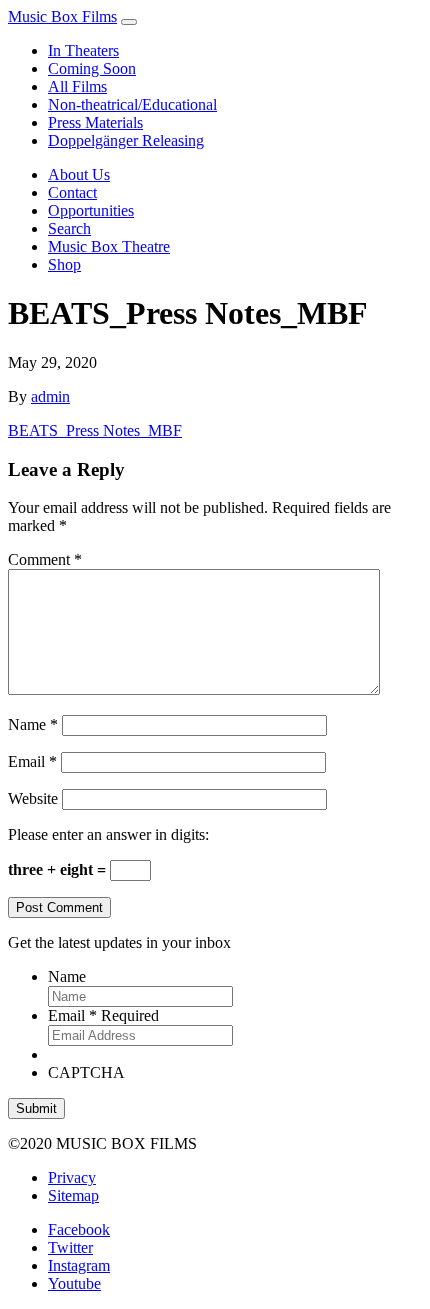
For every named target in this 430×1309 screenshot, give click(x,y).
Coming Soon (92, 68)
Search (69, 228)
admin (50, 396)
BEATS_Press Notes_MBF (95, 430)
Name (33, 724)
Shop (64, 264)
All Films (77, 86)
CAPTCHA (86, 1072)
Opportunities (91, 210)
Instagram (79, 1265)
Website (33, 798)
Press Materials (95, 122)
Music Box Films (62, 16)
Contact (72, 192)
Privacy (72, 1177)
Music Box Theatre (109, 246)
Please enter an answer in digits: (108, 834)
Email (32, 761)
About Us (79, 174)
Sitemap (73, 1195)
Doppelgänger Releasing (126, 140)
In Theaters (83, 50)
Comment (45, 559)
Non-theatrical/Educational (132, 104)
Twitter (70, 1247)
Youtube (74, 1283)
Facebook (79, 1229)
